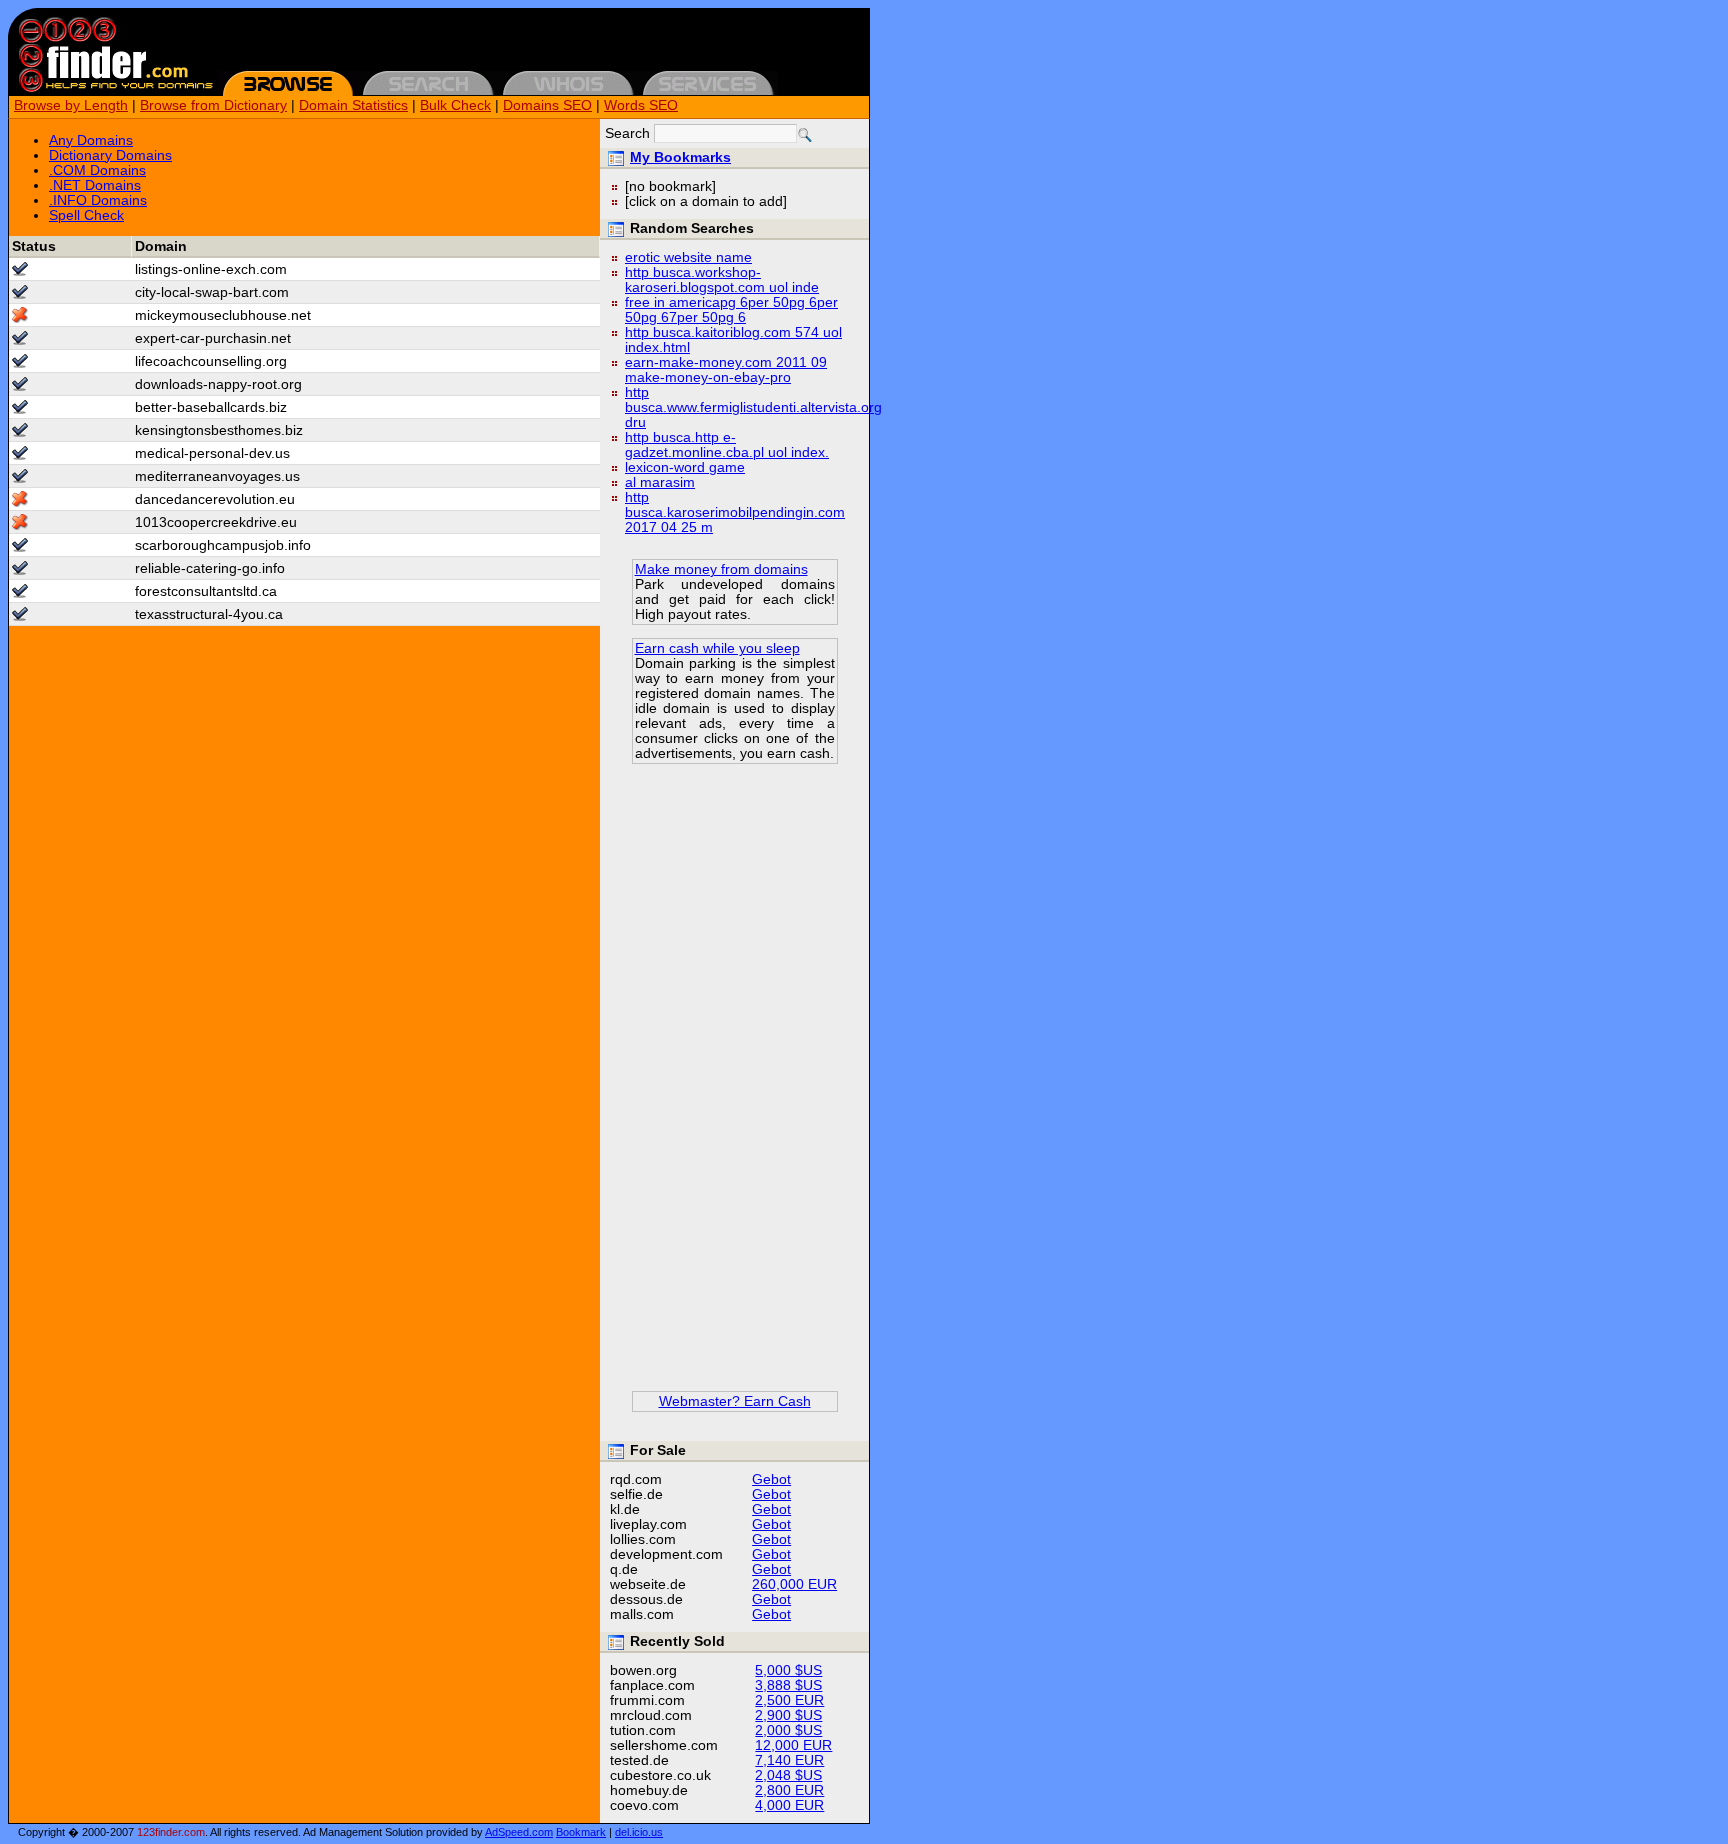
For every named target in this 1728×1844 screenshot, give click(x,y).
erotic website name (688, 257)
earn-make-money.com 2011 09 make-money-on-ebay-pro (726, 370)
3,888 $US (788, 1685)
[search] (805, 135)
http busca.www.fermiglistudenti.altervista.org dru (753, 407)
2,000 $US (788, 1730)
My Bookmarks (680, 157)
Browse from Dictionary (213, 105)
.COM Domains (97, 170)
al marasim (660, 482)
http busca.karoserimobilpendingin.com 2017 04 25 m (735, 512)
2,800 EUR (789, 1790)
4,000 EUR (789, 1805)
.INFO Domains (98, 200)
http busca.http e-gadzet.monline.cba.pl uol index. (727, 445)
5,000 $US (788, 1670)
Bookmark (581, 1832)
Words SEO (641, 105)
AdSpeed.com (519, 1832)
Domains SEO (547, 105)
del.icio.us (639, 1832)
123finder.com (171, 1832)
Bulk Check (455, 105)
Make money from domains (721, 569)
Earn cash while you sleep (717, 648)
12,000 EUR (793, 1745)
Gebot (771, 1479)
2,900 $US (788, 1715)
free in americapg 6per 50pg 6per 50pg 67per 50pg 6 (731, 310)
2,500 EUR (789, 1700)
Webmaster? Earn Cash (735, 1401)
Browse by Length (71, 105)
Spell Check (86, 215)
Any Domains (91, 140)
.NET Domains (95, 185)
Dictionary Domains (110, 155)
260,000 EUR (794, 1584)
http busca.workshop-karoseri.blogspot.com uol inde (722, 280)
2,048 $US (788, 1775)
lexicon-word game (685, 467)
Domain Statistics (353, 105)
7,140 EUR (789, 1760)
